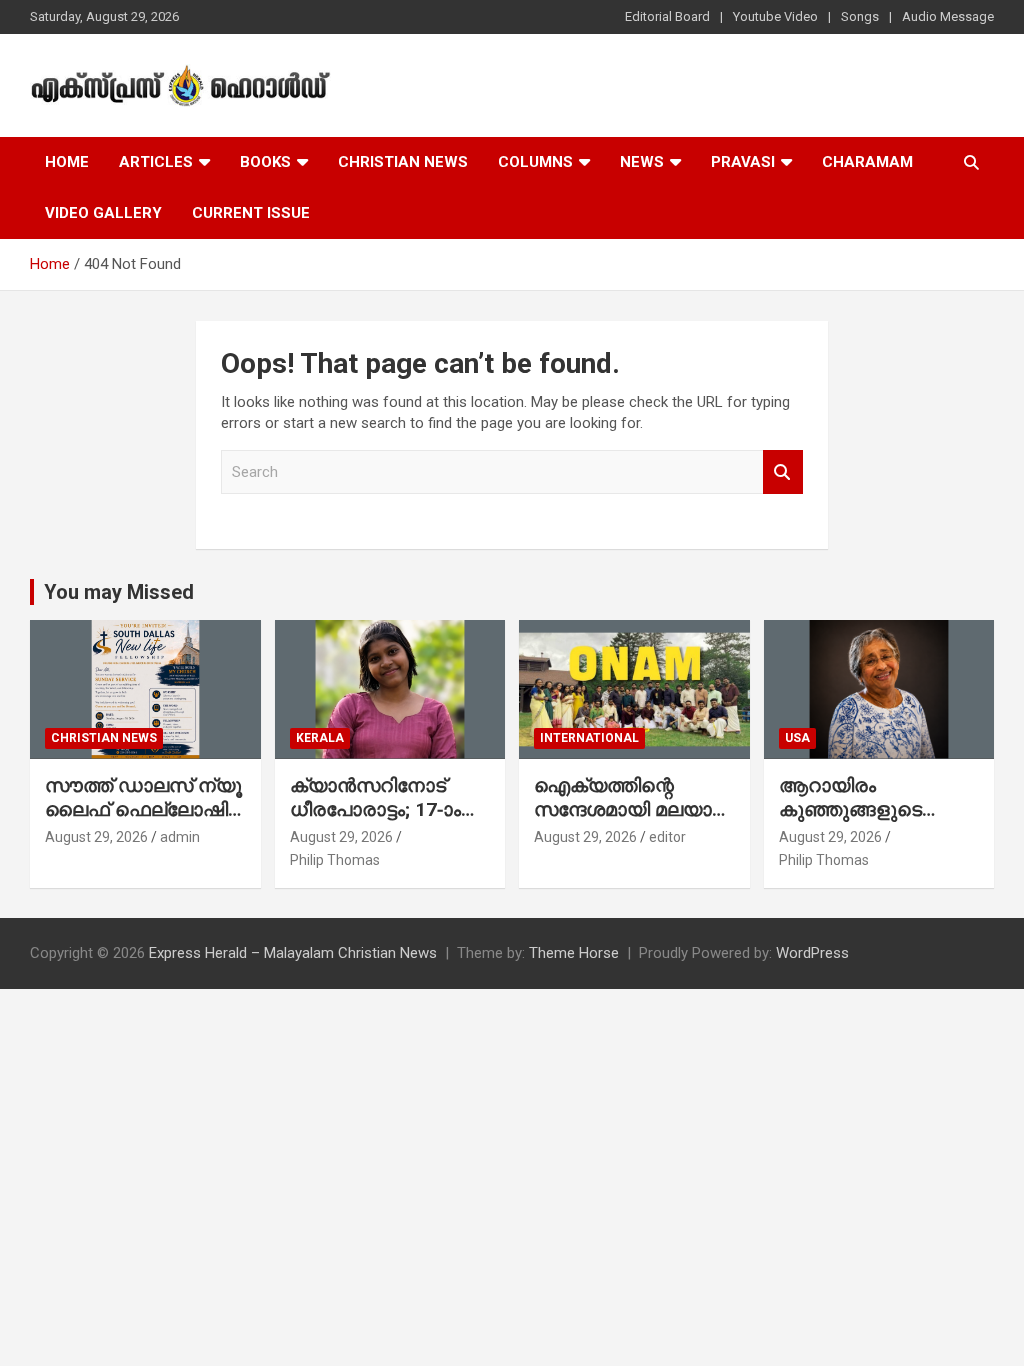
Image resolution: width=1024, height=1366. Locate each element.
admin (180, 837)
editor (667, 837)
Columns (535, 162)
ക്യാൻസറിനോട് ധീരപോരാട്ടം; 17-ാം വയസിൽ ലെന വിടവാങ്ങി (375, 822)
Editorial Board (667, 16)
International (589, 738)
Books (265, 162)
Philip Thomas (335, 860)
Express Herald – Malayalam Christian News (293, 953)
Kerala (320, 738)
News (642, 162)
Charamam (867, 162)
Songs (860, 16)
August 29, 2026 (96, 837)
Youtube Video (775, 16)
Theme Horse (574, 953)
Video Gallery (103, 213)
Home (67, 162)
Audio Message (948, 16)
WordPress (812, 953)
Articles (156, 162)
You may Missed (119, 592)
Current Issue (251, 213)
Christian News (403, 162)
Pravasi (743, 162)
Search (783, 472)
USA (797, 738)
